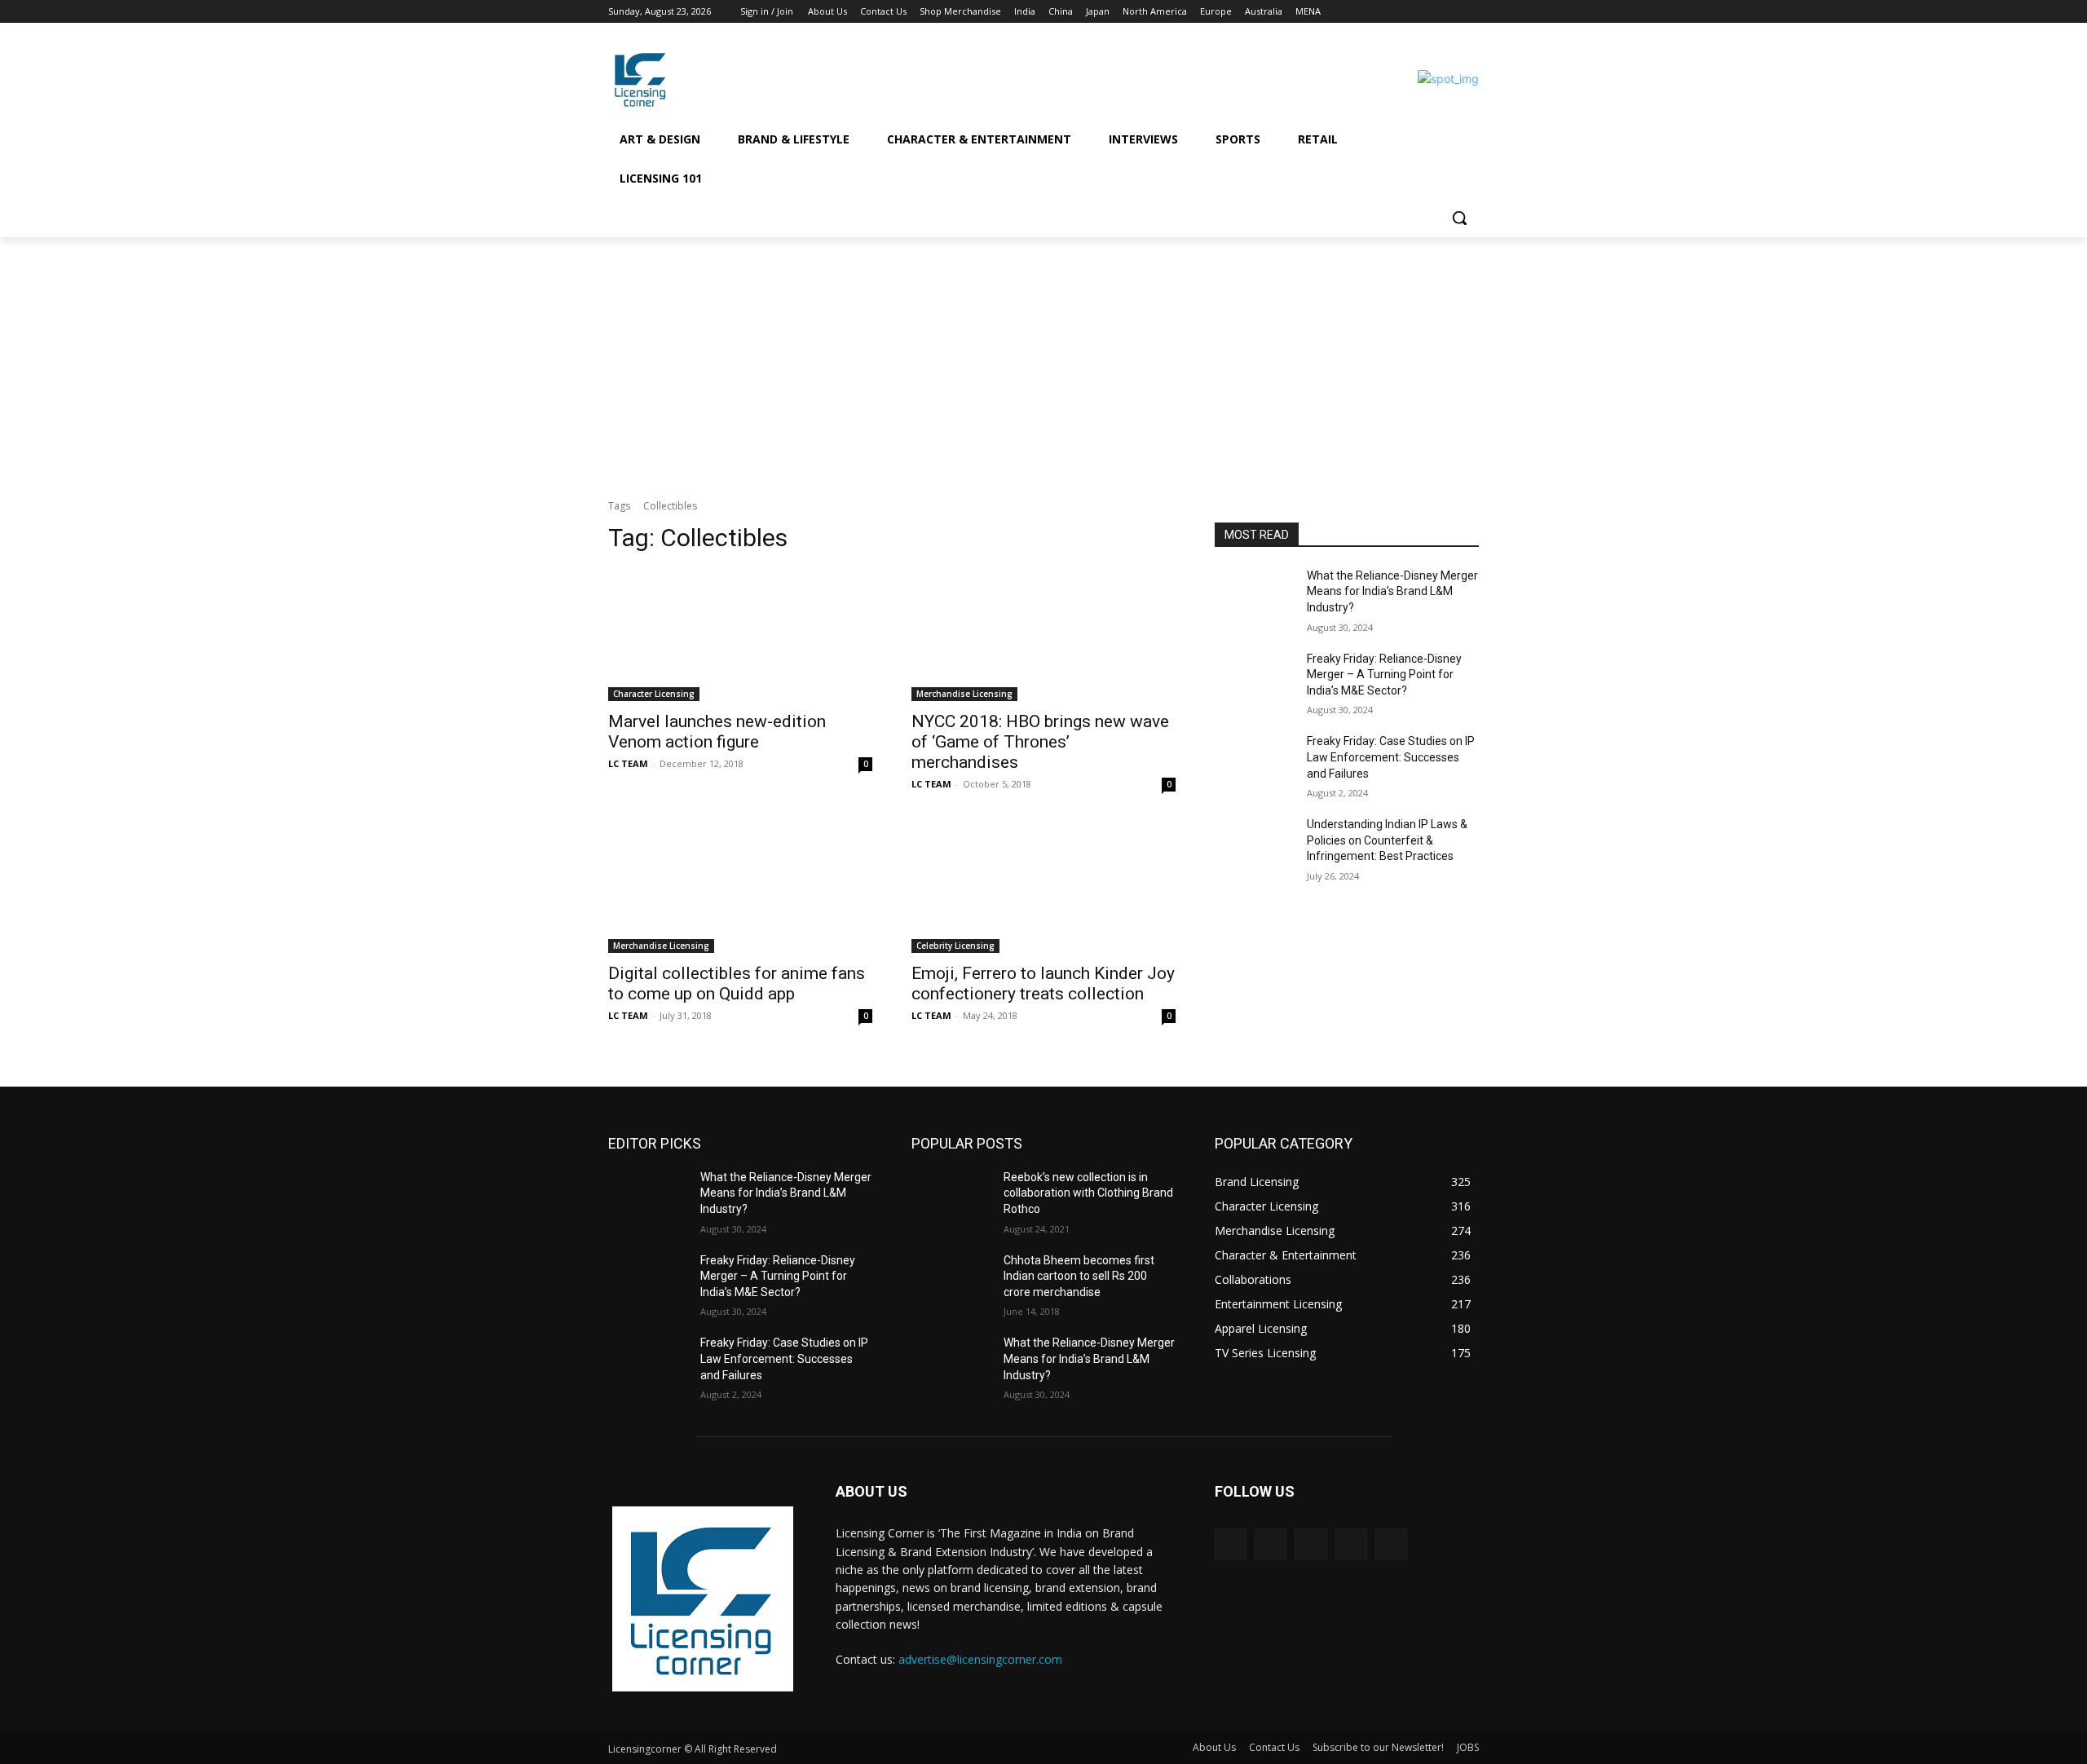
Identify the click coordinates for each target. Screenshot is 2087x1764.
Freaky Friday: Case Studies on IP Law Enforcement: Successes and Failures (1391, 757)
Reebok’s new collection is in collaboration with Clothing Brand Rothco (1088, 1193)
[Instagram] (1402, 12)
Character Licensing (654, 694)
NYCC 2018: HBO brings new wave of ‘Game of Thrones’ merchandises (1040, 742)
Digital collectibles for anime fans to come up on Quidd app (737, 983)
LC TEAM (628, 763)
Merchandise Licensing (964, 694)
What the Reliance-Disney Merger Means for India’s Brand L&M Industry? (1392, 591)
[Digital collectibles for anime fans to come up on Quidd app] (740, 887)
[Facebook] (1379, 12)
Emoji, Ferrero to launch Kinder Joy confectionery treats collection (1043, 983)
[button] (1459, 218)
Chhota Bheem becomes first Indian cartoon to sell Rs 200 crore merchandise (1079, 1276)
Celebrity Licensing (955, 946)
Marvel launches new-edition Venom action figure (717, 732)
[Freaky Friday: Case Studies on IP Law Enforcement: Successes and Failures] (1254, 761)
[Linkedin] (1425, 12)
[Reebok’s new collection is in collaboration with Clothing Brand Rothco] (951, 1197)
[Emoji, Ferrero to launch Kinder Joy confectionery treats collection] (1043, 887)
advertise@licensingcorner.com (980, 1659)
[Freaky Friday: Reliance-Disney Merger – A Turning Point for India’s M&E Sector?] (1254, 679)
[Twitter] (1447, 12)
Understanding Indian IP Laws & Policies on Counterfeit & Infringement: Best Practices (1387, 840)
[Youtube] (1469, 12)
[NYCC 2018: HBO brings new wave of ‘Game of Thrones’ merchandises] (1043, 635)
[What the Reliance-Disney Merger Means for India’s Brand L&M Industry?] (1254, 596)
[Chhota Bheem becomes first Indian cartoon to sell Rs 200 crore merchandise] (951, 1281)
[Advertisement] (1043, 359)
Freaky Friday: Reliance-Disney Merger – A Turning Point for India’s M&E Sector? (1384, 675)
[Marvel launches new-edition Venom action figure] (740, 635)
